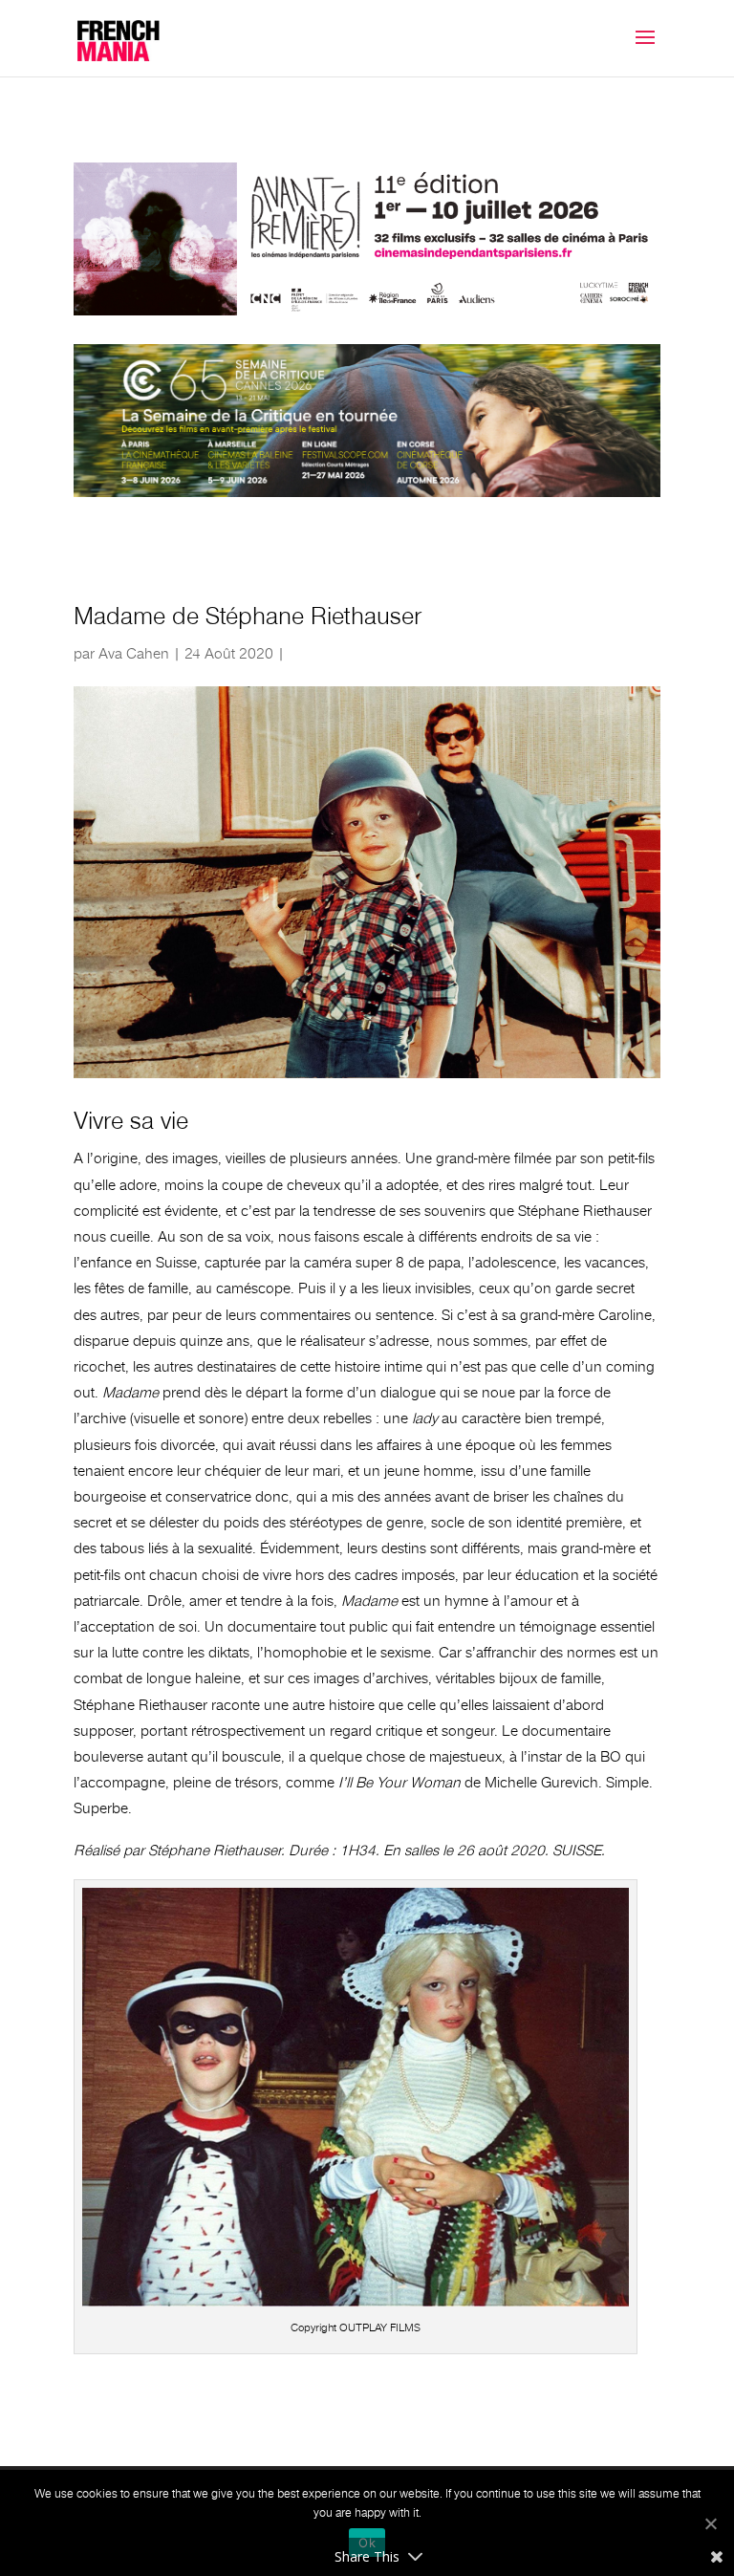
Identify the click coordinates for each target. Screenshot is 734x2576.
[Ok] (710, 2523)
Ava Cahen (134, 654)
